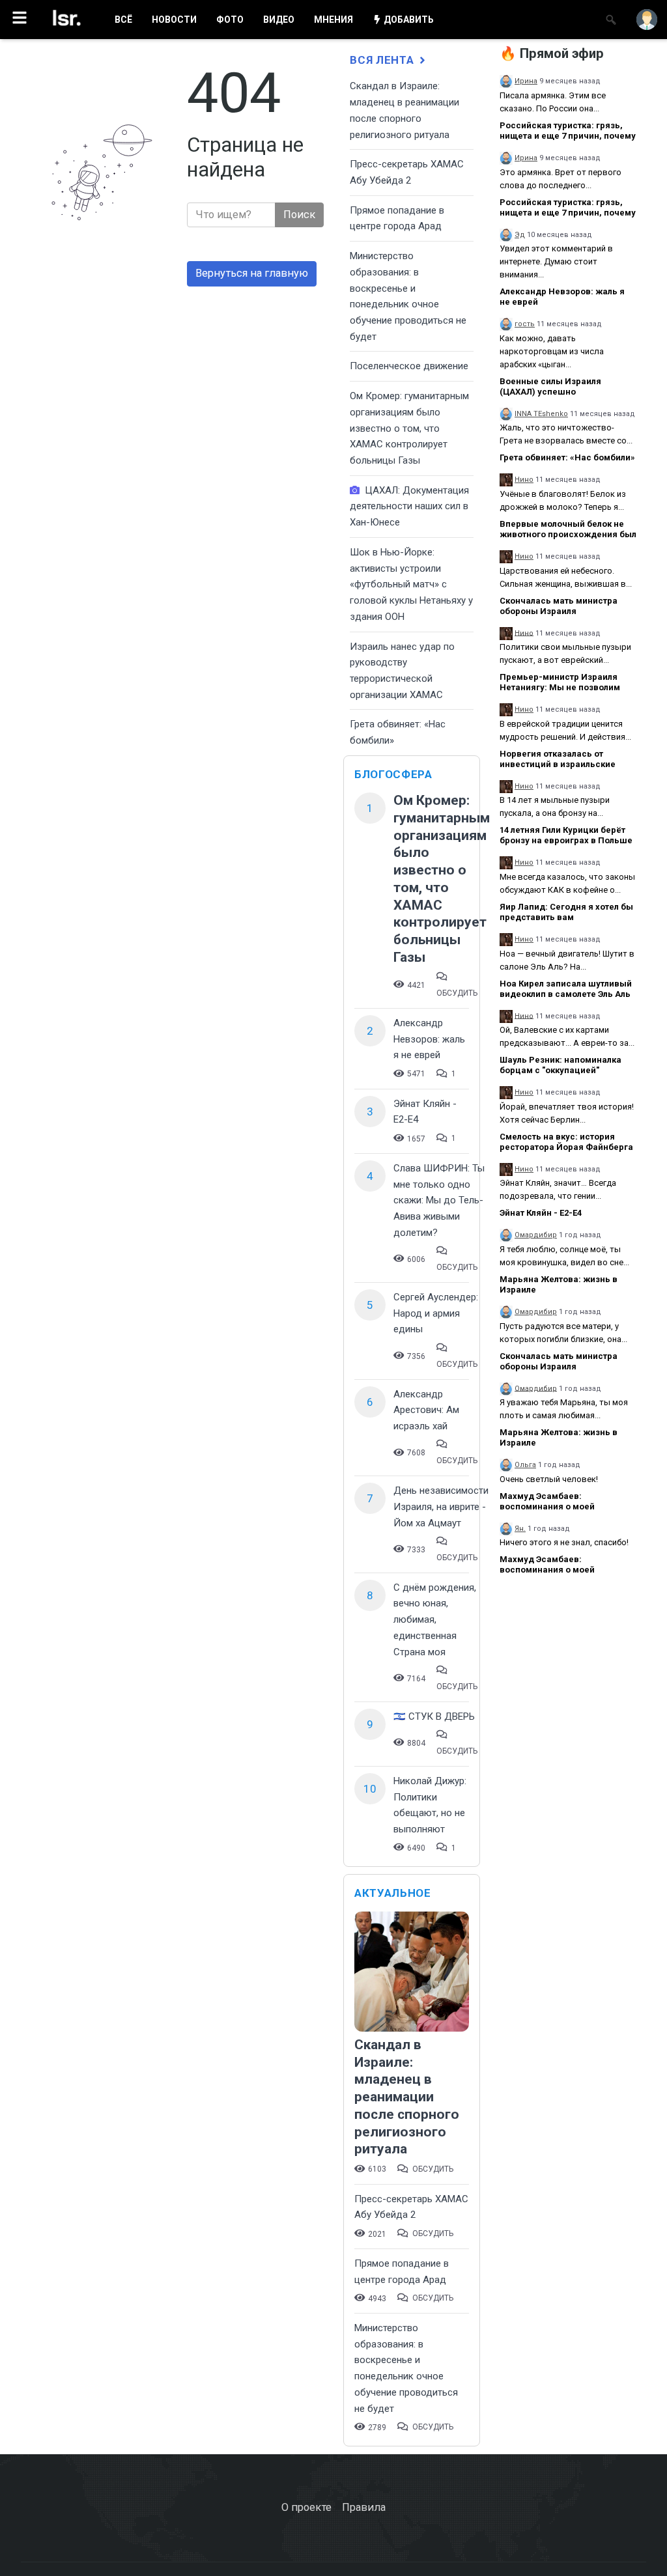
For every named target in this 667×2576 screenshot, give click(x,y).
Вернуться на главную (252, 273)
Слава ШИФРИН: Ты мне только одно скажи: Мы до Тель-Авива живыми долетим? (439, 1200)
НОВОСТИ (174, 20)
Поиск (299, 215)
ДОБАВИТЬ (408, 20)
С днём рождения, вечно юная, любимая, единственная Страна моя (435, 1620)
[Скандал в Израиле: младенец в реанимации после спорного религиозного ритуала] (412, 1973)
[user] (647, 20)
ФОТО (230, 20)
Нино (524, 480)
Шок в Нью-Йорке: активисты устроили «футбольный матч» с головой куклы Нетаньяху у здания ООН (411, 584)
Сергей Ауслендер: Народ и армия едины (436, 1313)
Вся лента (383, 60)
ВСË (123, 20)
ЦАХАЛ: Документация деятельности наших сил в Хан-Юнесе (409, 506)
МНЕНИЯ (333, 20)
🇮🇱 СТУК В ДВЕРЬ (434, 1716)
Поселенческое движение (409, 366)
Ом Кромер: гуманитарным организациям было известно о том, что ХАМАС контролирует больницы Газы (409, 428)
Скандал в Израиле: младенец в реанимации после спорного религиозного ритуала (407, 2097)
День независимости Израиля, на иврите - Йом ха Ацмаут (441, 1506)
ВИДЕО (279, 20)
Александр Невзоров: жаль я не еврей (429, 1039)
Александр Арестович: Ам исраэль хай (426, 1410)
